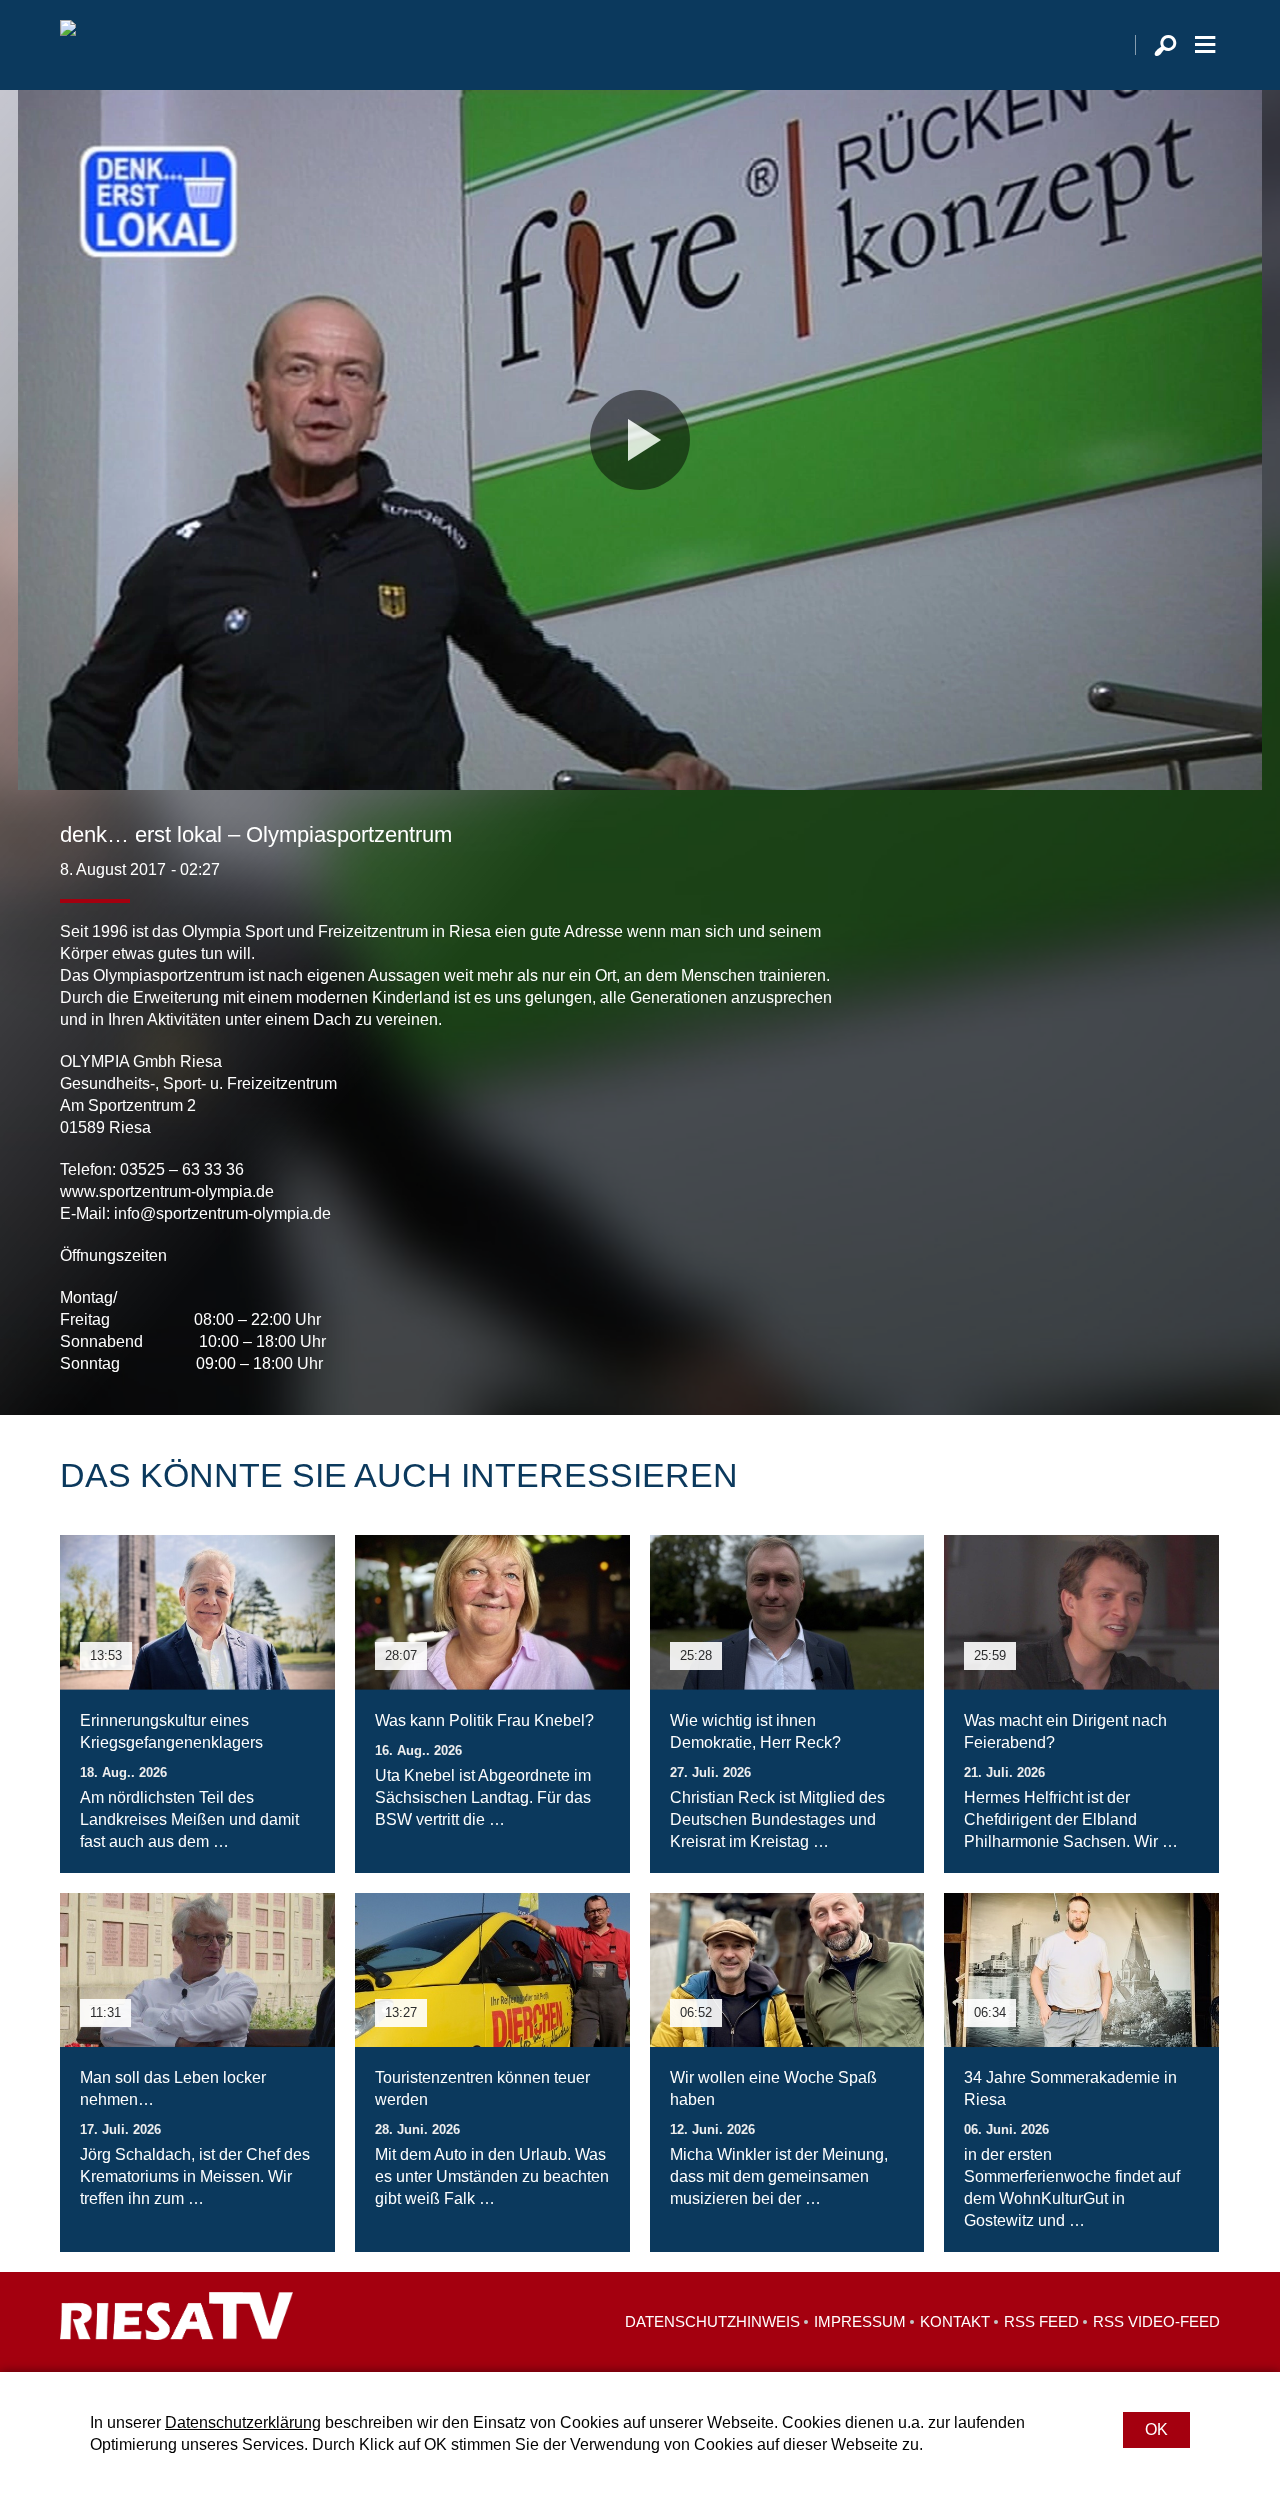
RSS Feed (1041, 2321)
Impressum (860, 2321)
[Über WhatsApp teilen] (1160, 1335)
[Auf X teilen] (1116, 1335)
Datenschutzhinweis (712, 2321)
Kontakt (955, 2321)
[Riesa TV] (68, 45)
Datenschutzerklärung (243, 2422)
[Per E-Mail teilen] (1200, 1335)
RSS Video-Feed (1156, 2321)
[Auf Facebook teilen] (1076, 1335)
